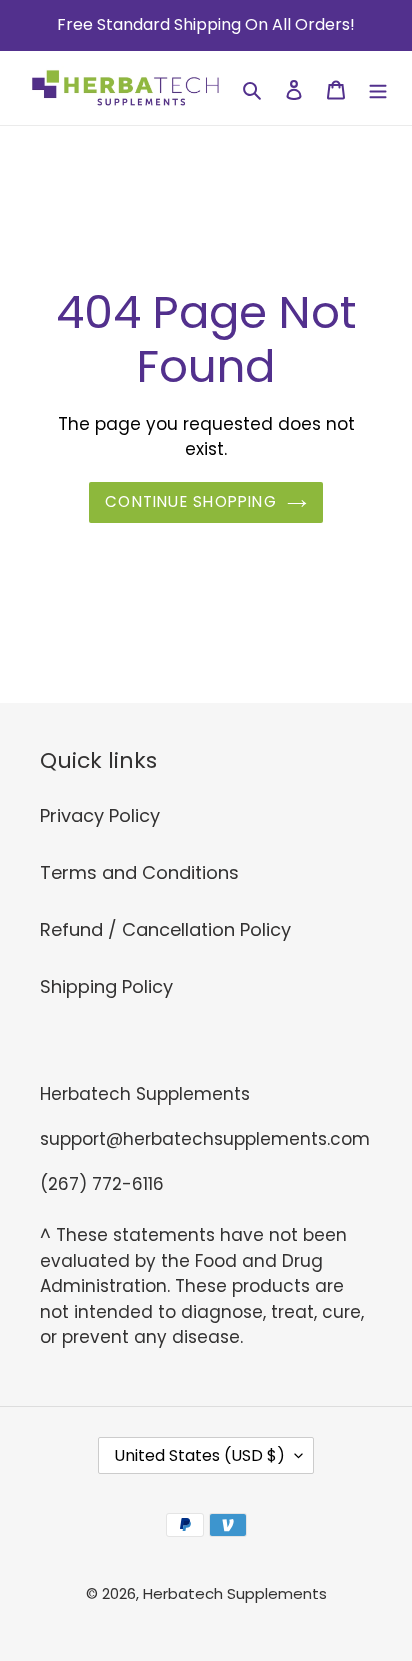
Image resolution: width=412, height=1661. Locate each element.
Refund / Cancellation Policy (165, 929)
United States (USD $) (199, 1455)
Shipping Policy (106, 986)
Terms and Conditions (139, 872)
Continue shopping (191, 501)
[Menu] (378, 88)
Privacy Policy (100, 815)
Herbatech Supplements (235, 1593)
